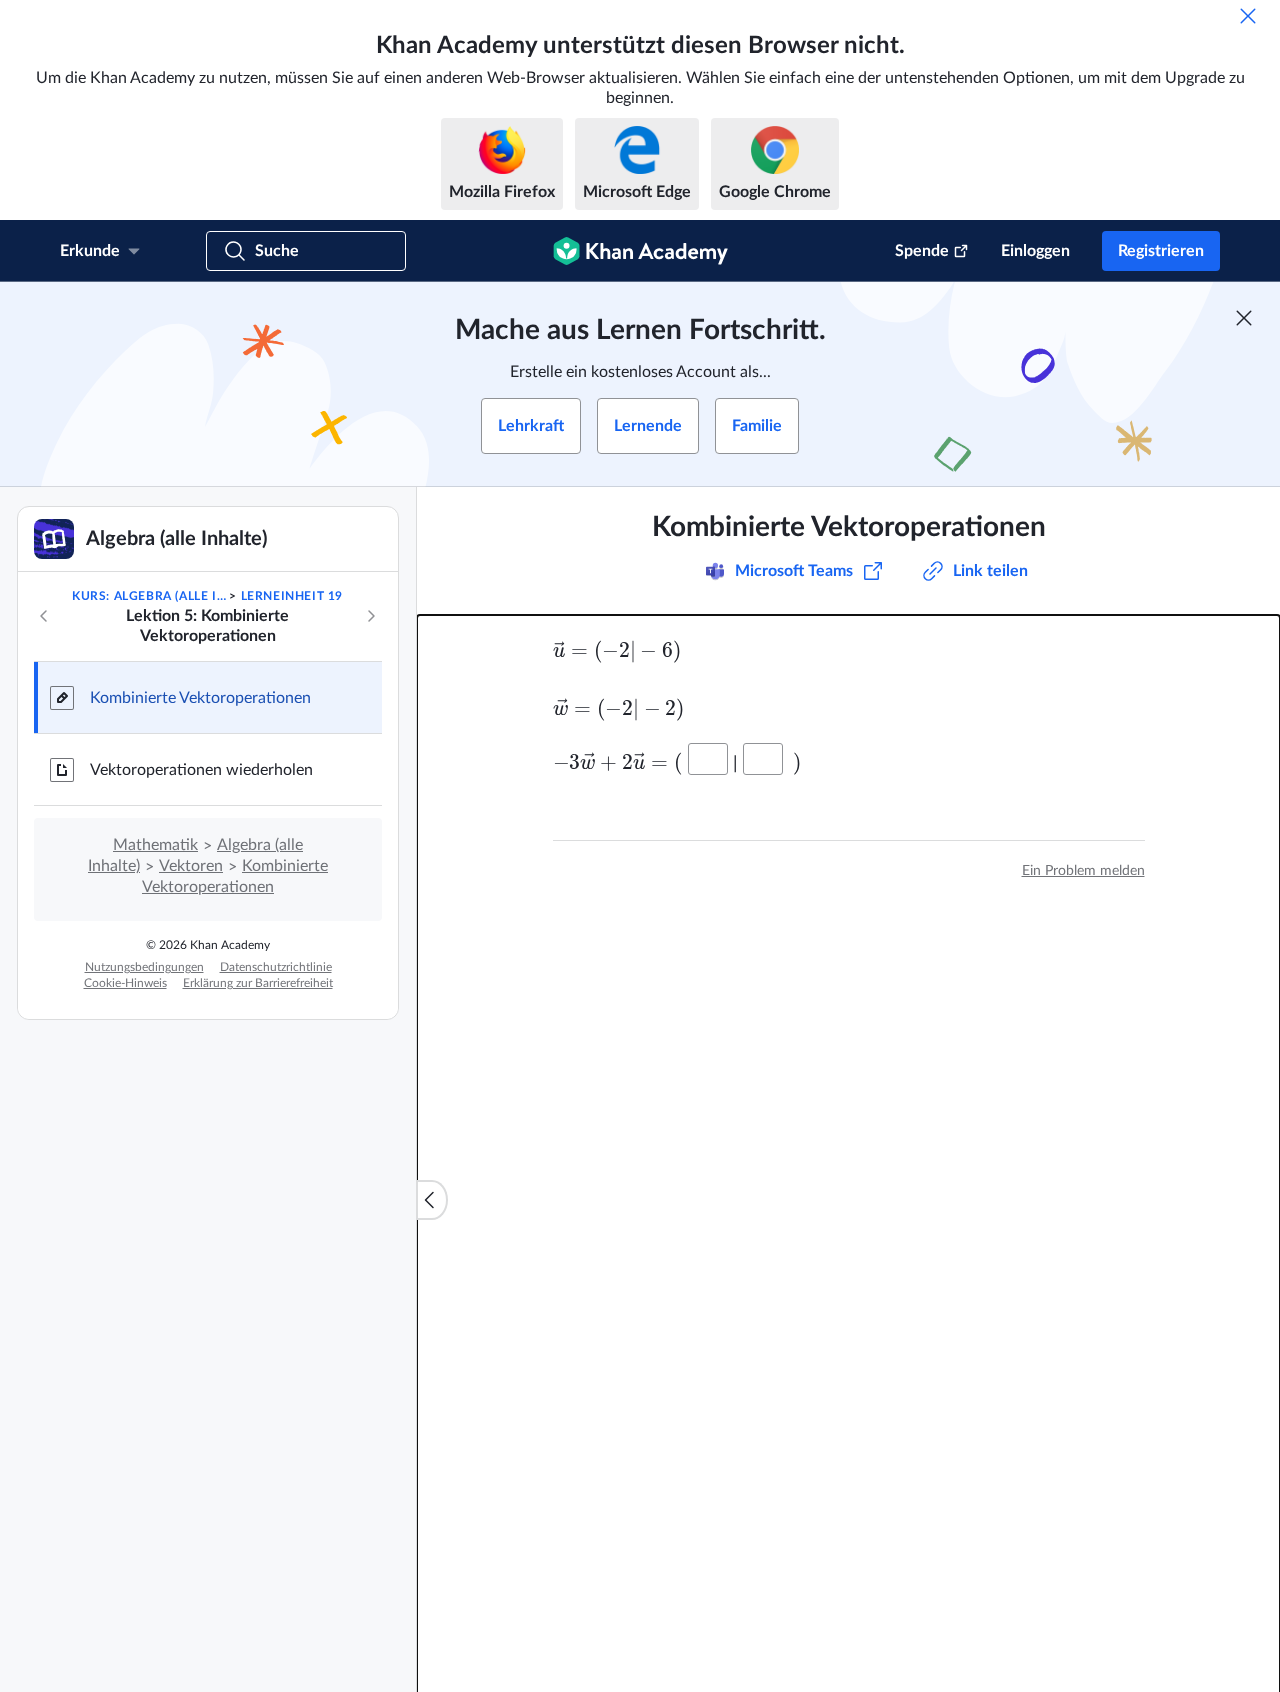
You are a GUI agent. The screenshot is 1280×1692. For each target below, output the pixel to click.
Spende (922, 251)
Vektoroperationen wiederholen (201, 770)
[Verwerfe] (1248, 16)
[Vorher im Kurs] (44, 616)
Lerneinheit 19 (292, 596)
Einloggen (1035, 251)
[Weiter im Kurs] (371, 616)
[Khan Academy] (640, 251)
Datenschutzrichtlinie (276, 967)
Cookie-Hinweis (125, 983)
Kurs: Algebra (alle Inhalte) (149, 596)
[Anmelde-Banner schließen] (1244, 318)
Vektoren (191, 866)
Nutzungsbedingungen (144, 967)
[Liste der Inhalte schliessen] (432, 1200)
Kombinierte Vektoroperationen (200, 698)
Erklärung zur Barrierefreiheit (258, 983)
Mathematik (155, 845)
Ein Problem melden (1083, 871)
